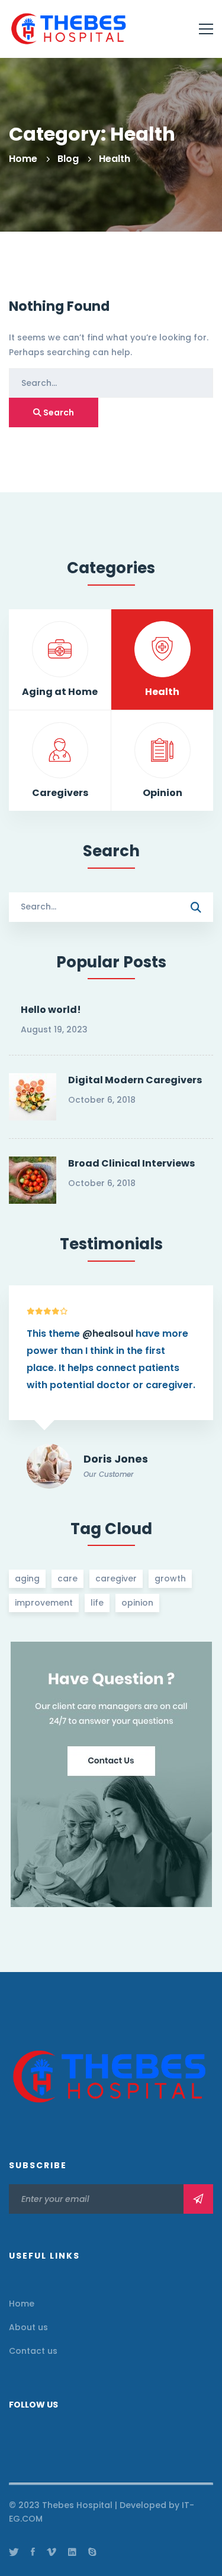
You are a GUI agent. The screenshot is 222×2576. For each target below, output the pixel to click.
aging (27, 1578)
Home (23, 159)
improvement (44, 1603)
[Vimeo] (52, 2552)
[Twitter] (14, 2552)
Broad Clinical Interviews (131, 1163)
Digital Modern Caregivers (135, 1080)
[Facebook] (33, 2552)
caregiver (116, 1578)
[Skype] (92, 2552)
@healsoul (108, 1334)
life (97, 1603)
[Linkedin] (72, 2552)
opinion (137, 1603)
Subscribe (198, 2199)
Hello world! (51, 1010)
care (67, 1578)
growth (170, 1578)
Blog (68, 159)
